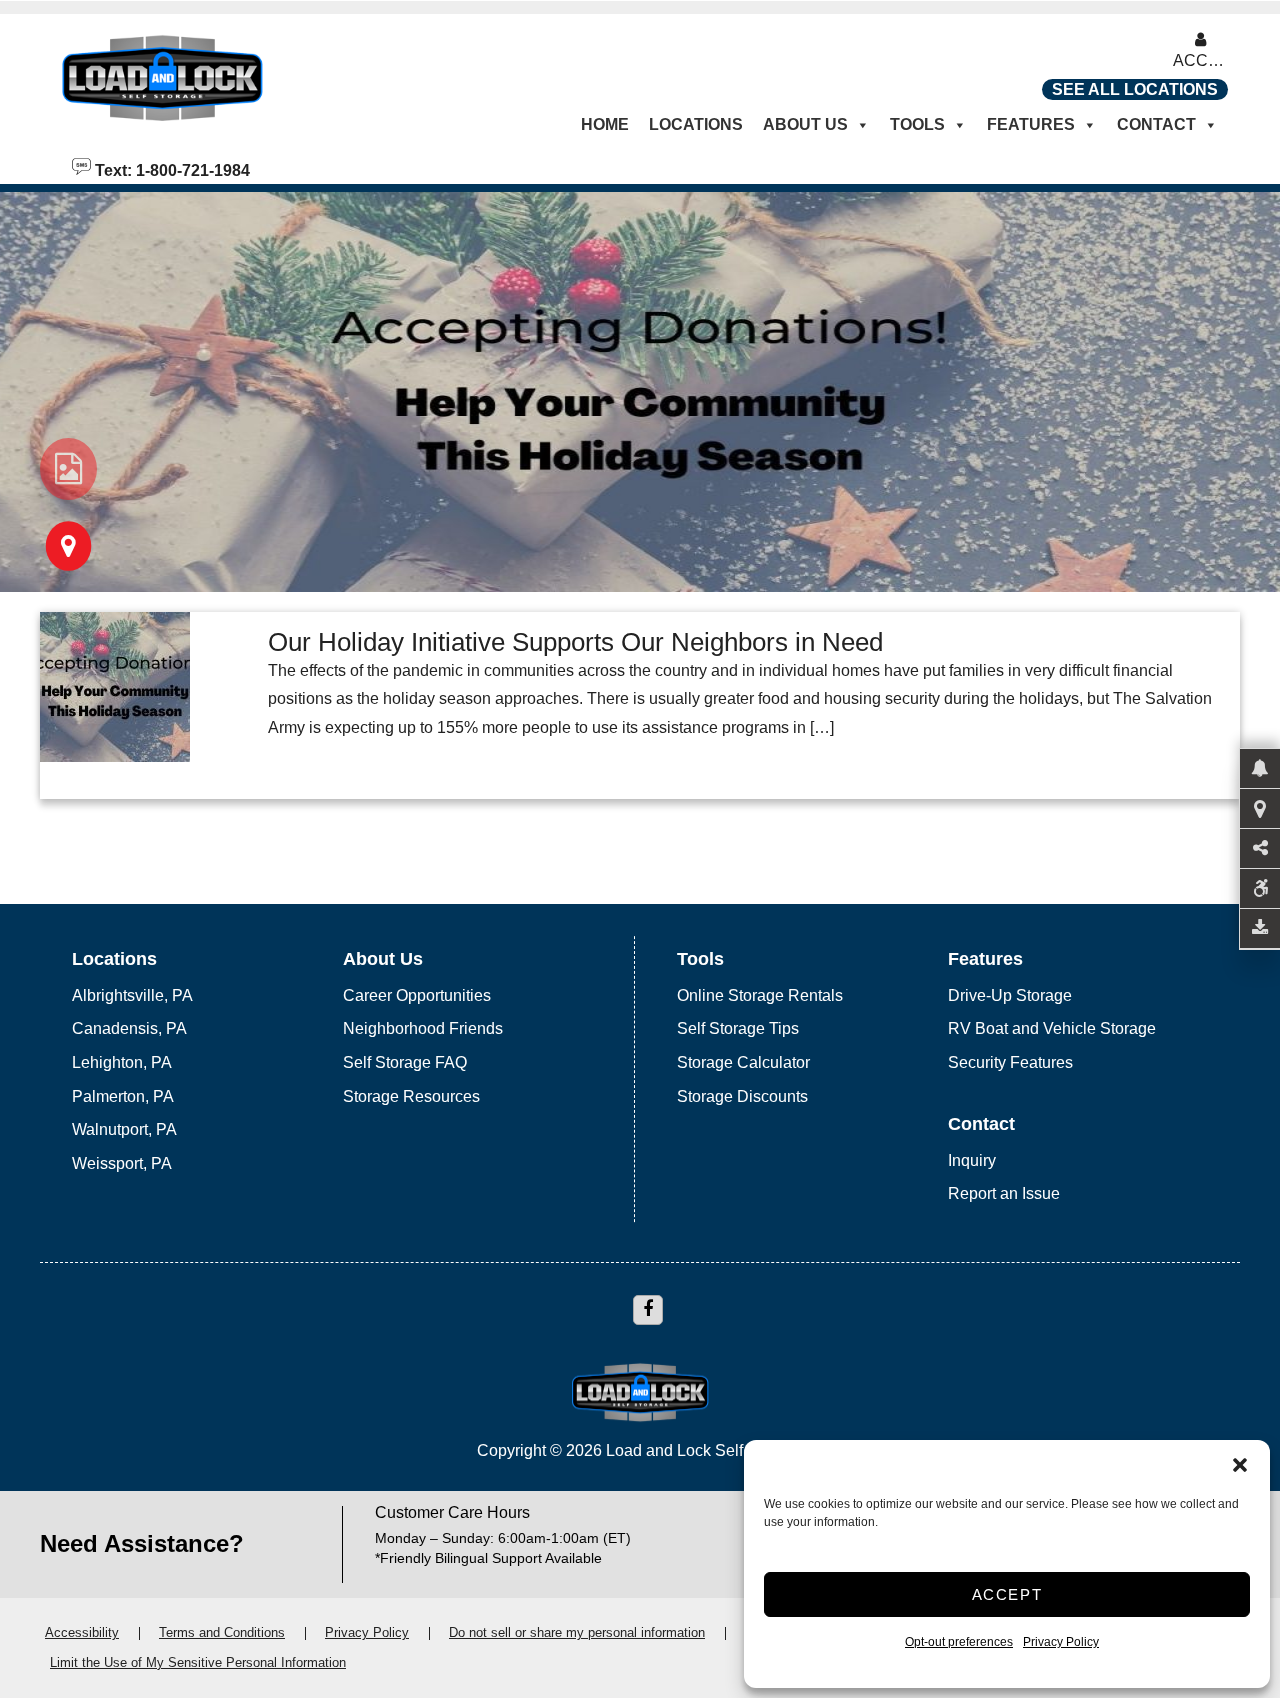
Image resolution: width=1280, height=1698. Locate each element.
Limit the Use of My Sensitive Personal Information (198, 1662)
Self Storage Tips (738, 1028)
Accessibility (82, 1632)
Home (605, 124)
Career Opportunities (417, 995)
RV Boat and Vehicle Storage (1052, 1028)
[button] (1240, 1465)
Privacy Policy (1061, 1642)
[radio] (68, 469)
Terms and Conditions (222, 1632)
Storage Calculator (743, 1062)
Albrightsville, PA (132, 995)
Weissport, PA (122, 1163)
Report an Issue (1004, 1193)
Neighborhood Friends (423, 1028)
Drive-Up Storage (1010, 995)
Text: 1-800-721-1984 (170, 169)
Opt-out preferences (959, 1642)
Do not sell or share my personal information (577, 1632)
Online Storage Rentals (760, 995)
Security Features (1010, 1062)
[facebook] (648, 1310)
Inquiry (972, 1160)
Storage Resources (411, 1096)
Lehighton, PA (122, 1062)
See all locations (1135, 89)
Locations (696, 124)
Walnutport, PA (124, 1129)
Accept (1007, 1594)
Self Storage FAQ (405, 1062)
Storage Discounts (742, 1096)
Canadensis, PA (129, 1028)
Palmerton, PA (123, 1096)
